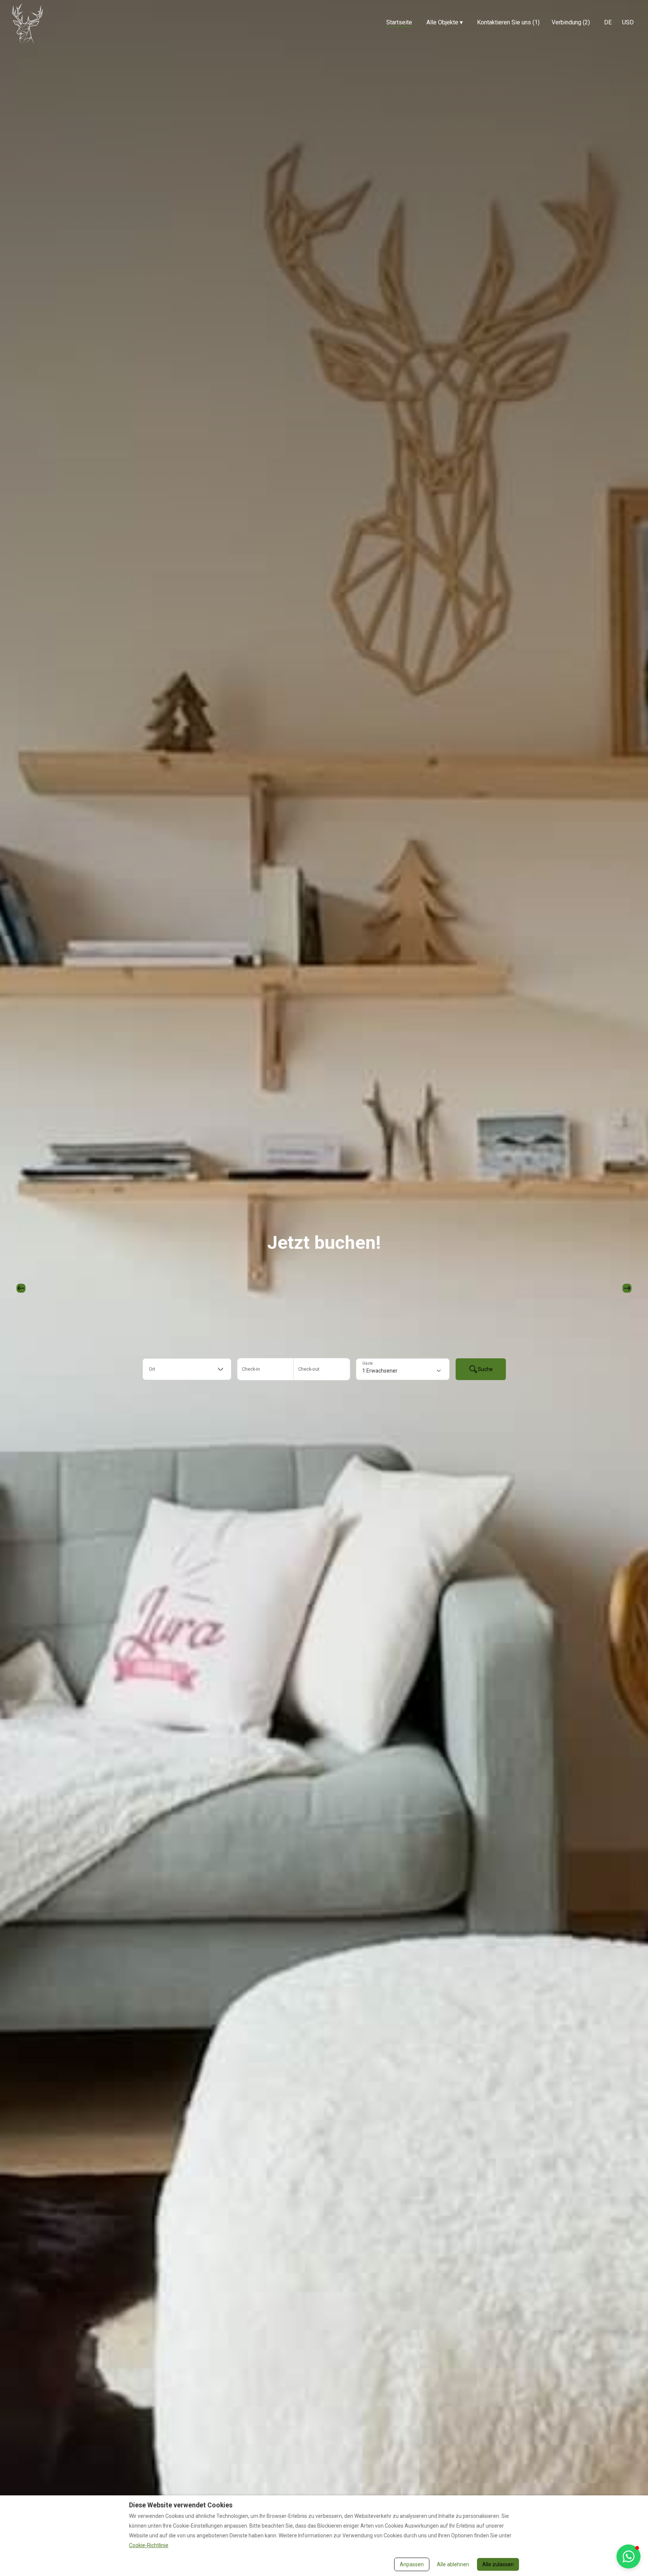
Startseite (399, 22)
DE (608, 22)
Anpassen (412, 2564)
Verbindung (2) (571, 22)
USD (628, 22)
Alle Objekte (445, 22)
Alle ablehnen (453, 2564)
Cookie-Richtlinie (149, 2545)
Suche (485, 1369)
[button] (628, 2556)
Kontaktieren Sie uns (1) (508, 22)
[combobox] (187, 1369)
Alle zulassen (498, 2564)
